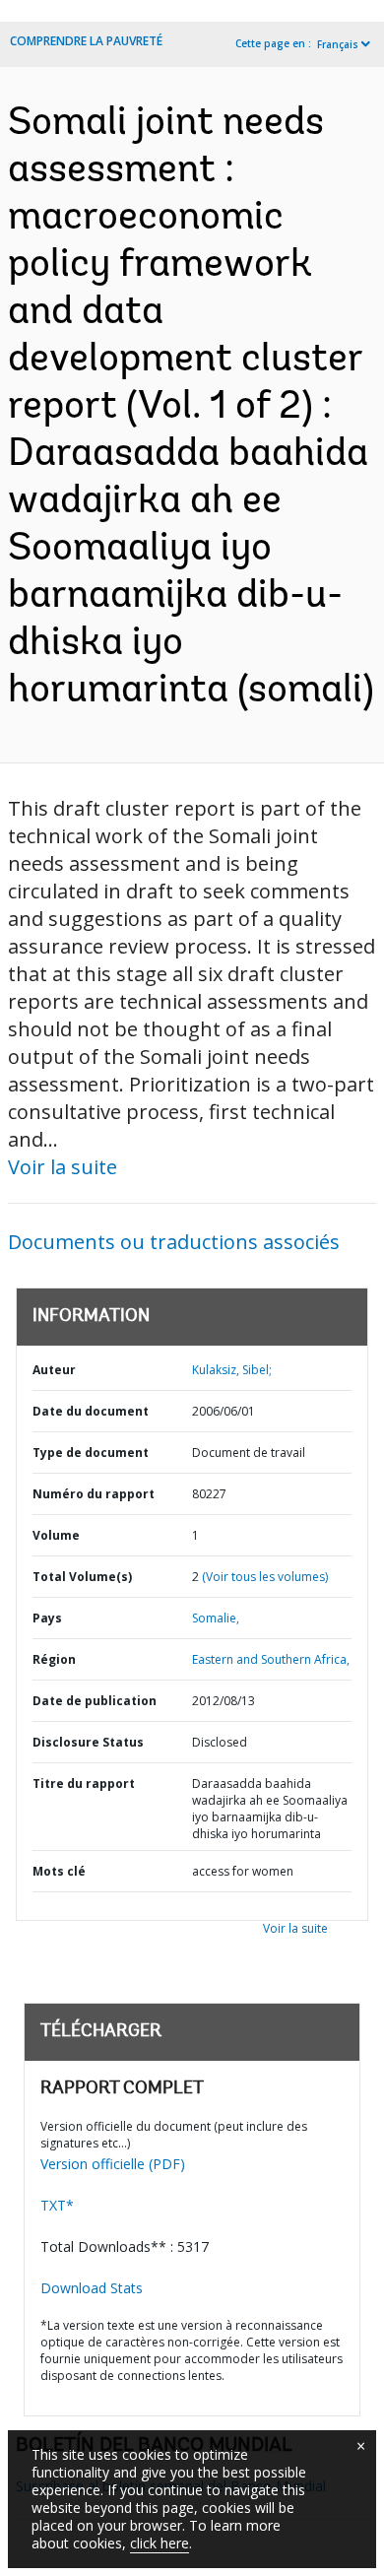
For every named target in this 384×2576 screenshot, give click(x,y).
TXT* (57, 2205)
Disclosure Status (88, 1742)
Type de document (91, 1453)
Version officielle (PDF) (113, 2164)
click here (160, 2543)
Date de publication (95, 1701)
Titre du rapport (84, 1783)
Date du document (91, 1411)
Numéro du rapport (94, 1494)
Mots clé (59, 1871)
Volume (56, 1535)
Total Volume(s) (82, 1577)
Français (338, 44)
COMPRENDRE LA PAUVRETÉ (86, 41)
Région (54, 1659)
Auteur (54, 1370)
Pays (47, 1618)
